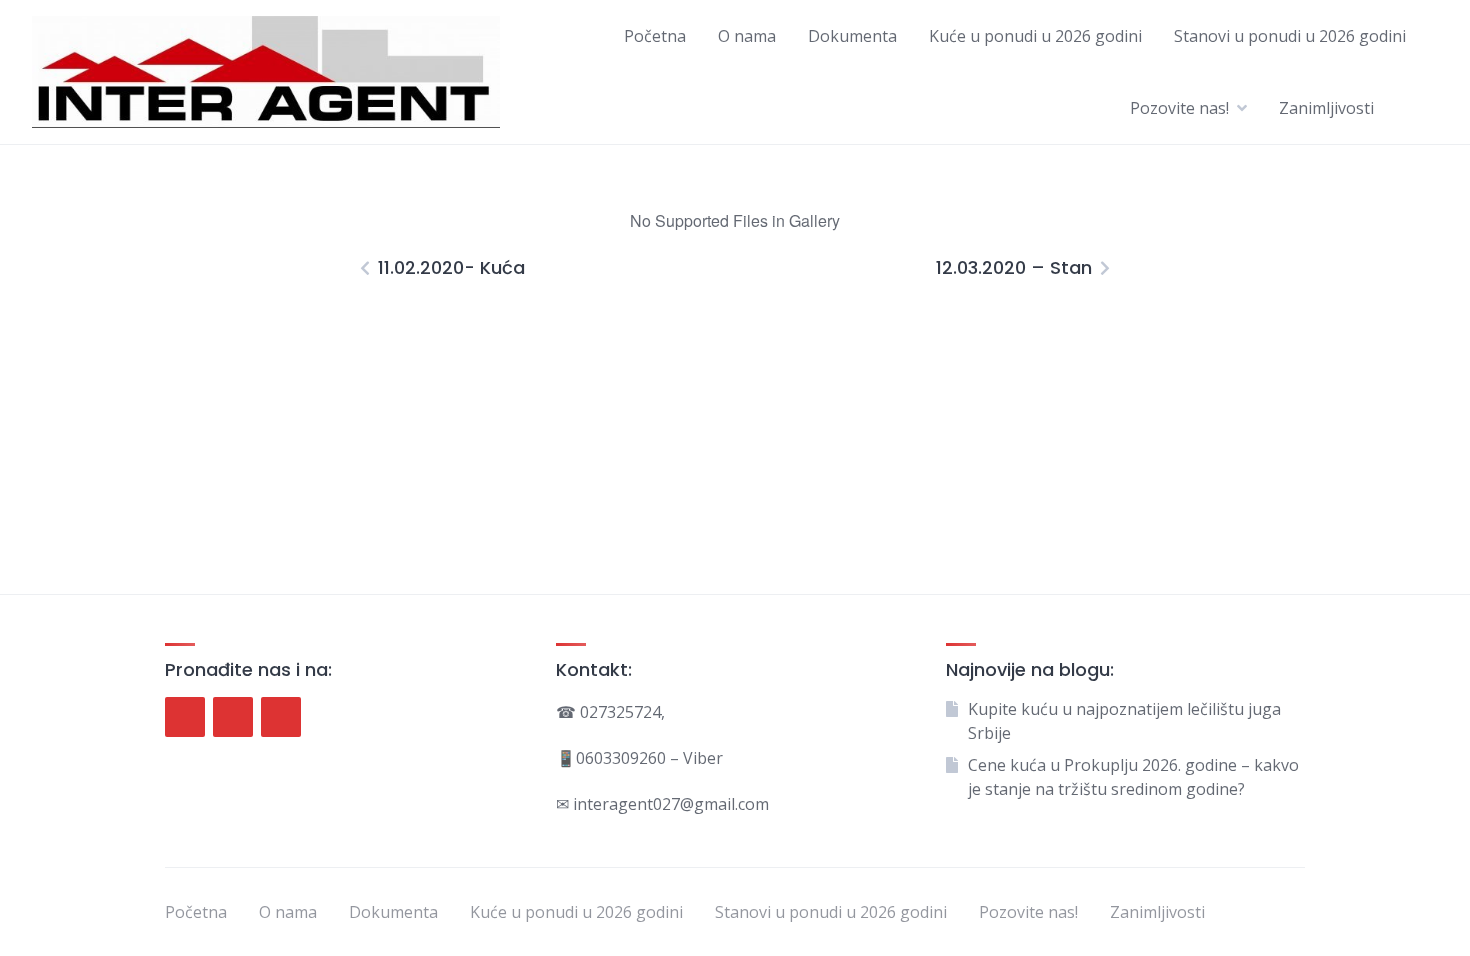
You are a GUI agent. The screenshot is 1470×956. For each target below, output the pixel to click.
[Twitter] (233, 717)
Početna (655, 36)
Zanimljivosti (1326, 108)
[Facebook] (185, 717)
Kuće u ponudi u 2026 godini (1035, 36)
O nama (747, 36)
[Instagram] (281, 717)
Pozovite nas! (1179, 108)
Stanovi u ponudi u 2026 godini (1290, 36)
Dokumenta (852, 36)
